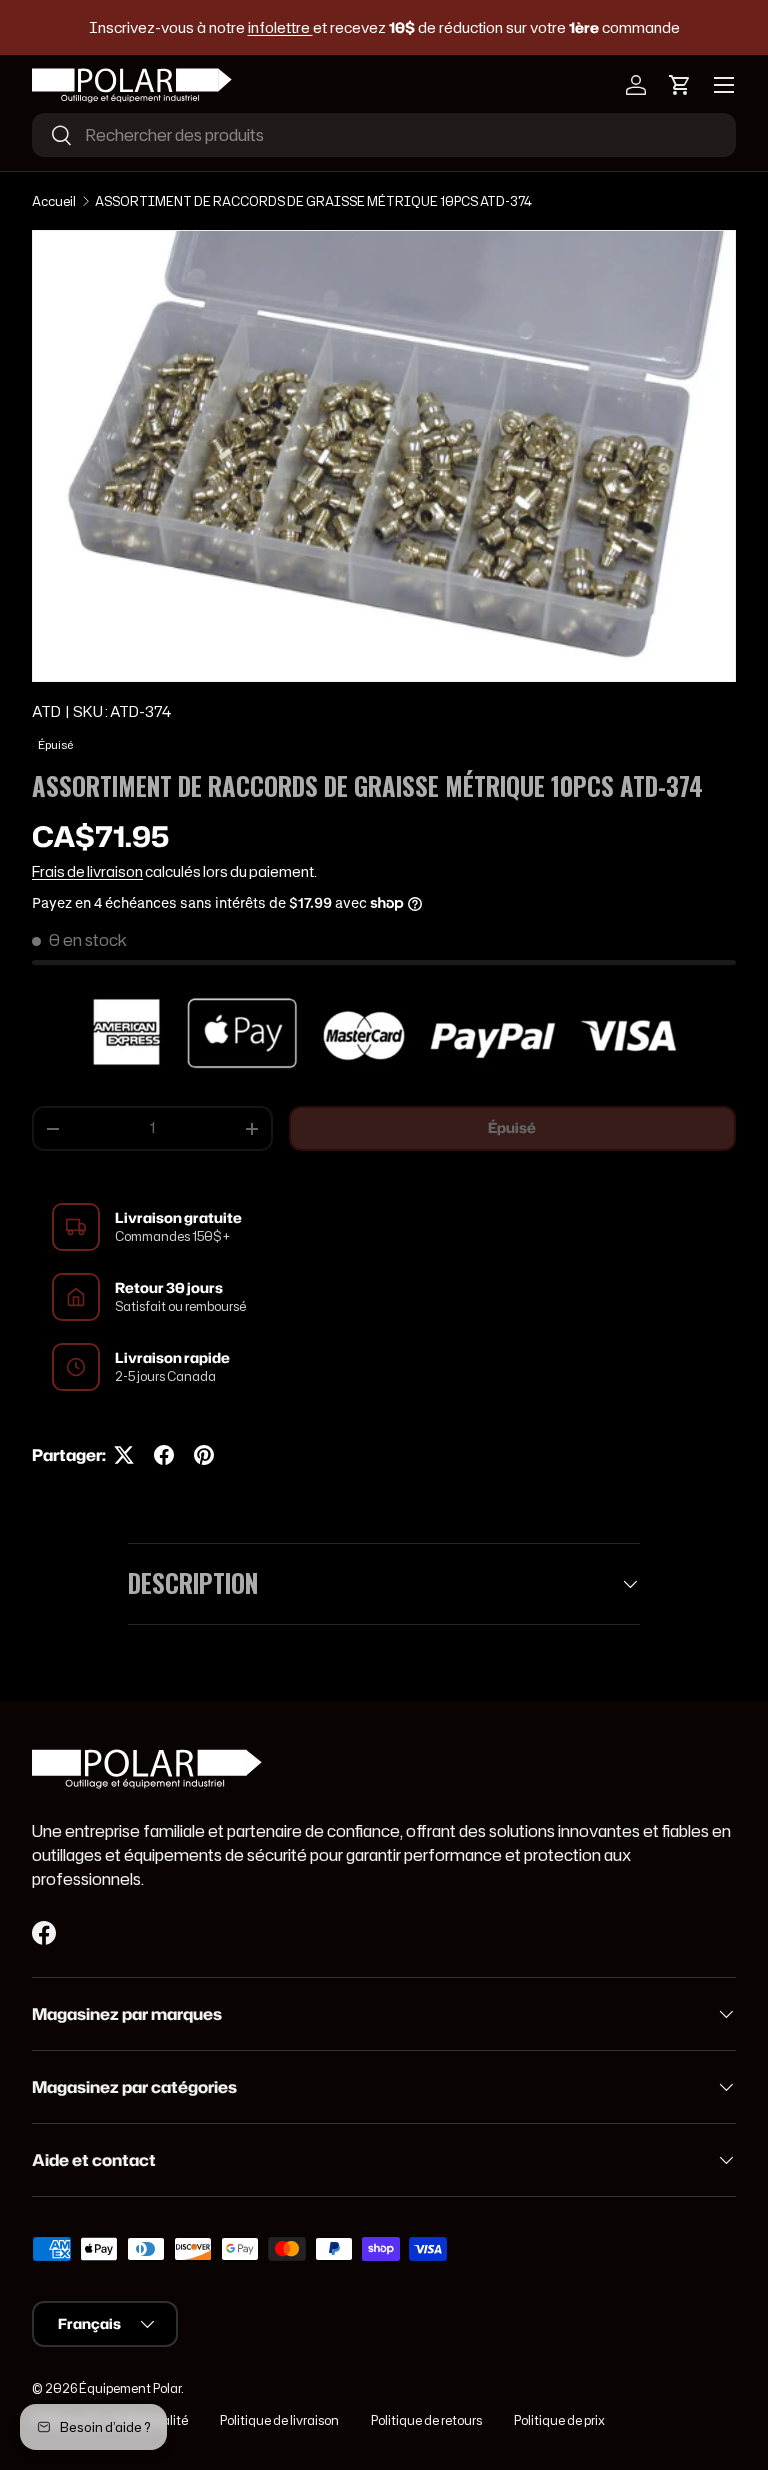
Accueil (54, 201)
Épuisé (512, 1128)
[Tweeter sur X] (124, 1455)
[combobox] (384, 135)
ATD (46, 712)
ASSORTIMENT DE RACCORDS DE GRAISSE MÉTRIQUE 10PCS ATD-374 (313, 201)
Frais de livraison (87, 872)
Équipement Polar (130, 2388)
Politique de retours (426, 2420)
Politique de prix (559, 2420)
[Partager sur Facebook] (164, 1455)
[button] (680, 85)
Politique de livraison (279, 2420)
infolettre (280, 27)
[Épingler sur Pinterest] (204, 1455)
